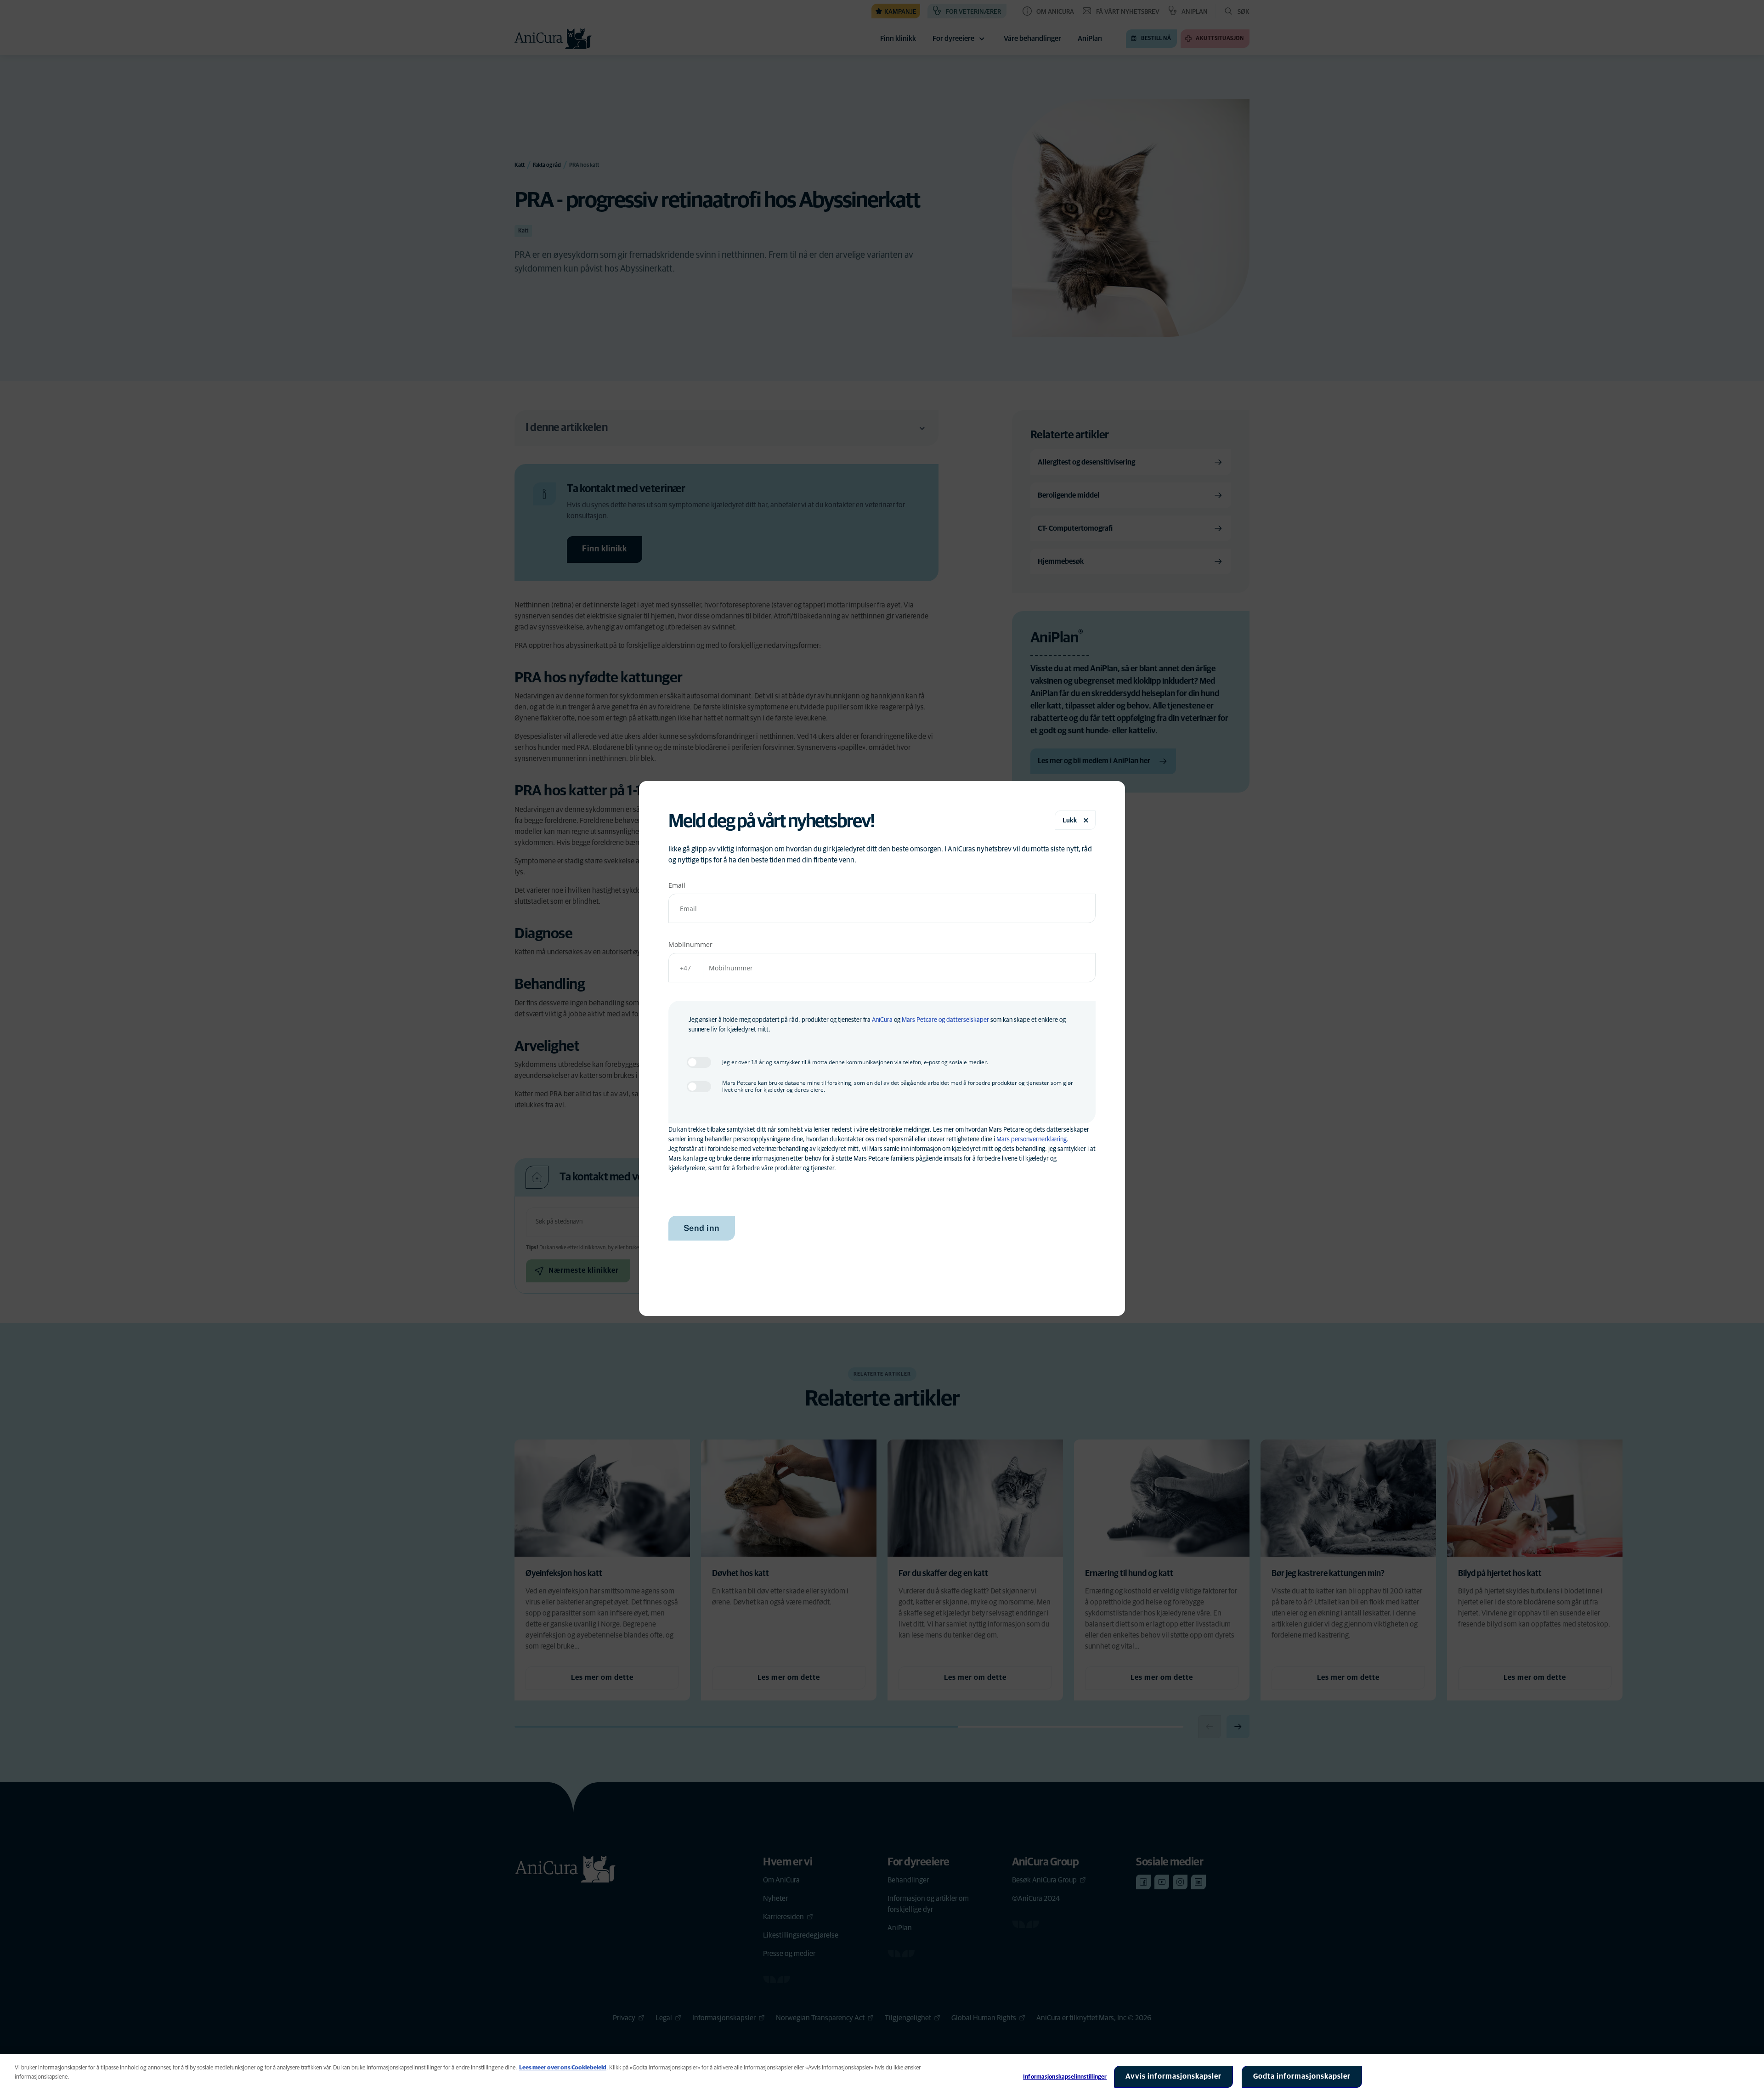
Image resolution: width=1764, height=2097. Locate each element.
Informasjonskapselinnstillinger (1065, 2077)
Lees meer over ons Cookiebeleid (563, 2068)
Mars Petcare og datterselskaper (945, 1020)
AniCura (882, 1020)
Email (677, 885)
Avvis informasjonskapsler (1173, 2076)
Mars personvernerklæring (1032, 1139)
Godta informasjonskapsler (1302, 2076)
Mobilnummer (690, 944)
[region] (882, 2076)
